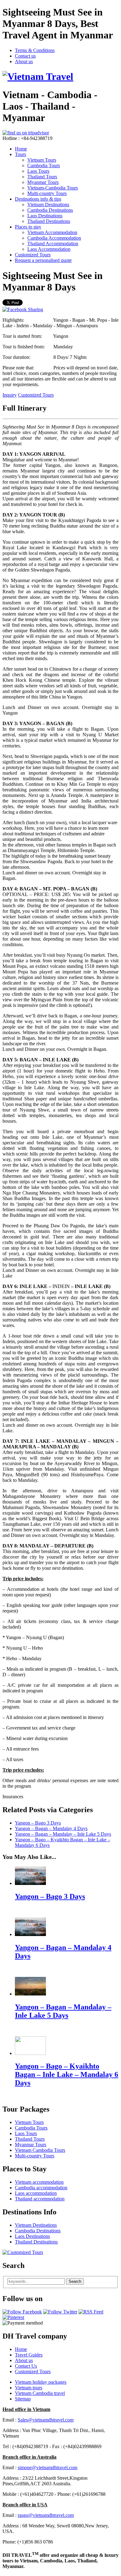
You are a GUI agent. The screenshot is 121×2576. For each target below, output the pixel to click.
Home (21, 149)
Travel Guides (29, 2355)
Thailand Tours (42, 177)
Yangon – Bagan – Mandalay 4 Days (51, 1828)
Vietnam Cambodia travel (40, 2393)
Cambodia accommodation (41, 2188)
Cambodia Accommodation (54, 238)
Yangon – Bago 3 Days (38, 1823)
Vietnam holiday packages (41, 2382)
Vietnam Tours (42, 160)
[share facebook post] (23, 309)
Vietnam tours (29, 2388)
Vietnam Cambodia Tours (40, 2150)
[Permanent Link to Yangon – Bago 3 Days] (30, 1883)
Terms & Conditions (35, 50)
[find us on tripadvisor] (26, 133)
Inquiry (10, 395)
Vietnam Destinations (48, 205)
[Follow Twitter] (60, 2312)
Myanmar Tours (43, 182)
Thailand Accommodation (53, 244)
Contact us (25, 56)
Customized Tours (33, 255)
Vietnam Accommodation (52, 232)
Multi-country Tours (47, 193)
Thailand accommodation (40, 2199)
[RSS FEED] (91, 2312)
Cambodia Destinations (50, 210)
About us (24, 61)
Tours (20, 154)
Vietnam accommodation (39, 2182)
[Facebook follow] (22, 2312)
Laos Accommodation (49, 249)
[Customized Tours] (23, 2252)
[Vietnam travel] (38, 76)
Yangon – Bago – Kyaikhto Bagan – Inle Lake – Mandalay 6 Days (67, 2074)
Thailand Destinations (49, 221)
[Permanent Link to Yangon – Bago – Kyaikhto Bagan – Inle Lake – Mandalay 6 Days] (30, 2053)
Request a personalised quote (43, 260)
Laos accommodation (36, 2193)
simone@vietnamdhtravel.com (47, 2467)
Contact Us (26, 2366)
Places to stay (28, 227)
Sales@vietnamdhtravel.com (46, 2420)
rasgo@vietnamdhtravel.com (46, 2515)
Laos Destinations (45, 216)
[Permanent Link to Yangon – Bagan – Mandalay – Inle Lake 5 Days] (30, 1994)
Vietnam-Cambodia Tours (53, 188)
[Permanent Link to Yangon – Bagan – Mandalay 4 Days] (30, 1934)
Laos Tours (38, 171)
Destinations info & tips (38, 199)
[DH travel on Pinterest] (13, 2317)
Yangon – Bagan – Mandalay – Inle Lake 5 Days (63, 1834)
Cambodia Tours (44, 165)
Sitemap (23, 2399)
